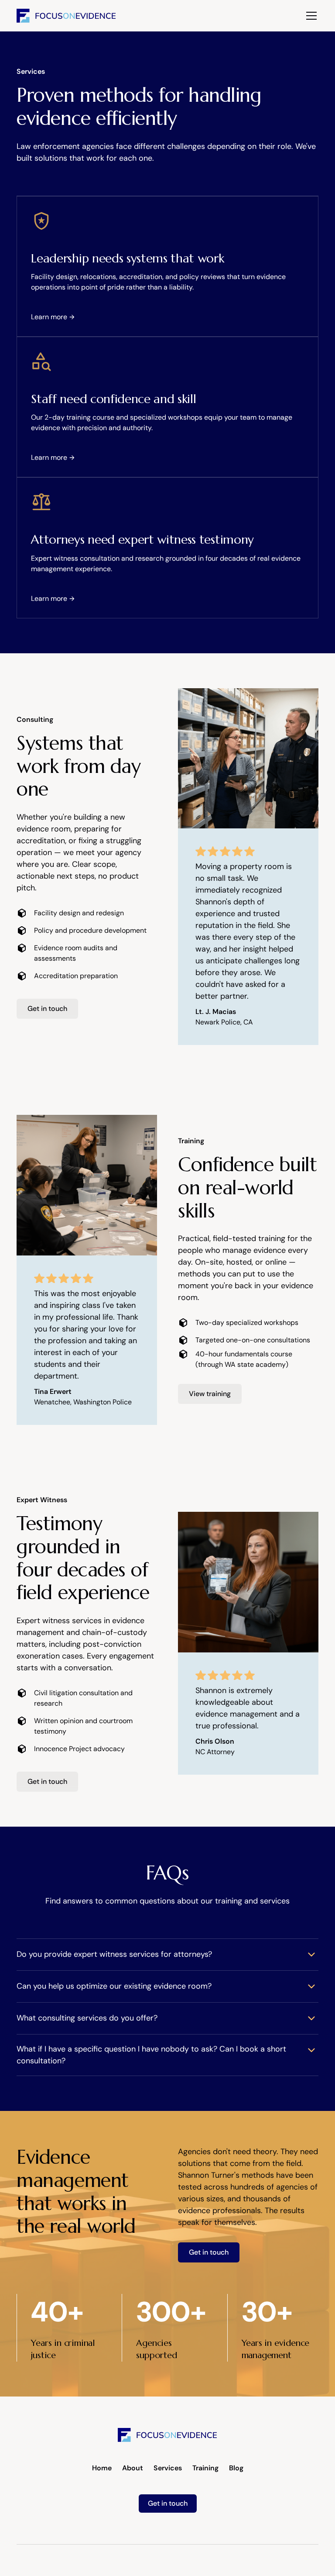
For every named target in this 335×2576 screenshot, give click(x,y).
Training (205, 2468)
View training (210, 1394)
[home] (66, 16)
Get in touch (47, 1009)
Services (168, 2468)
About (133, 2468)
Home (102, 2468)
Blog (236, 2468)
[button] (310, 16)
